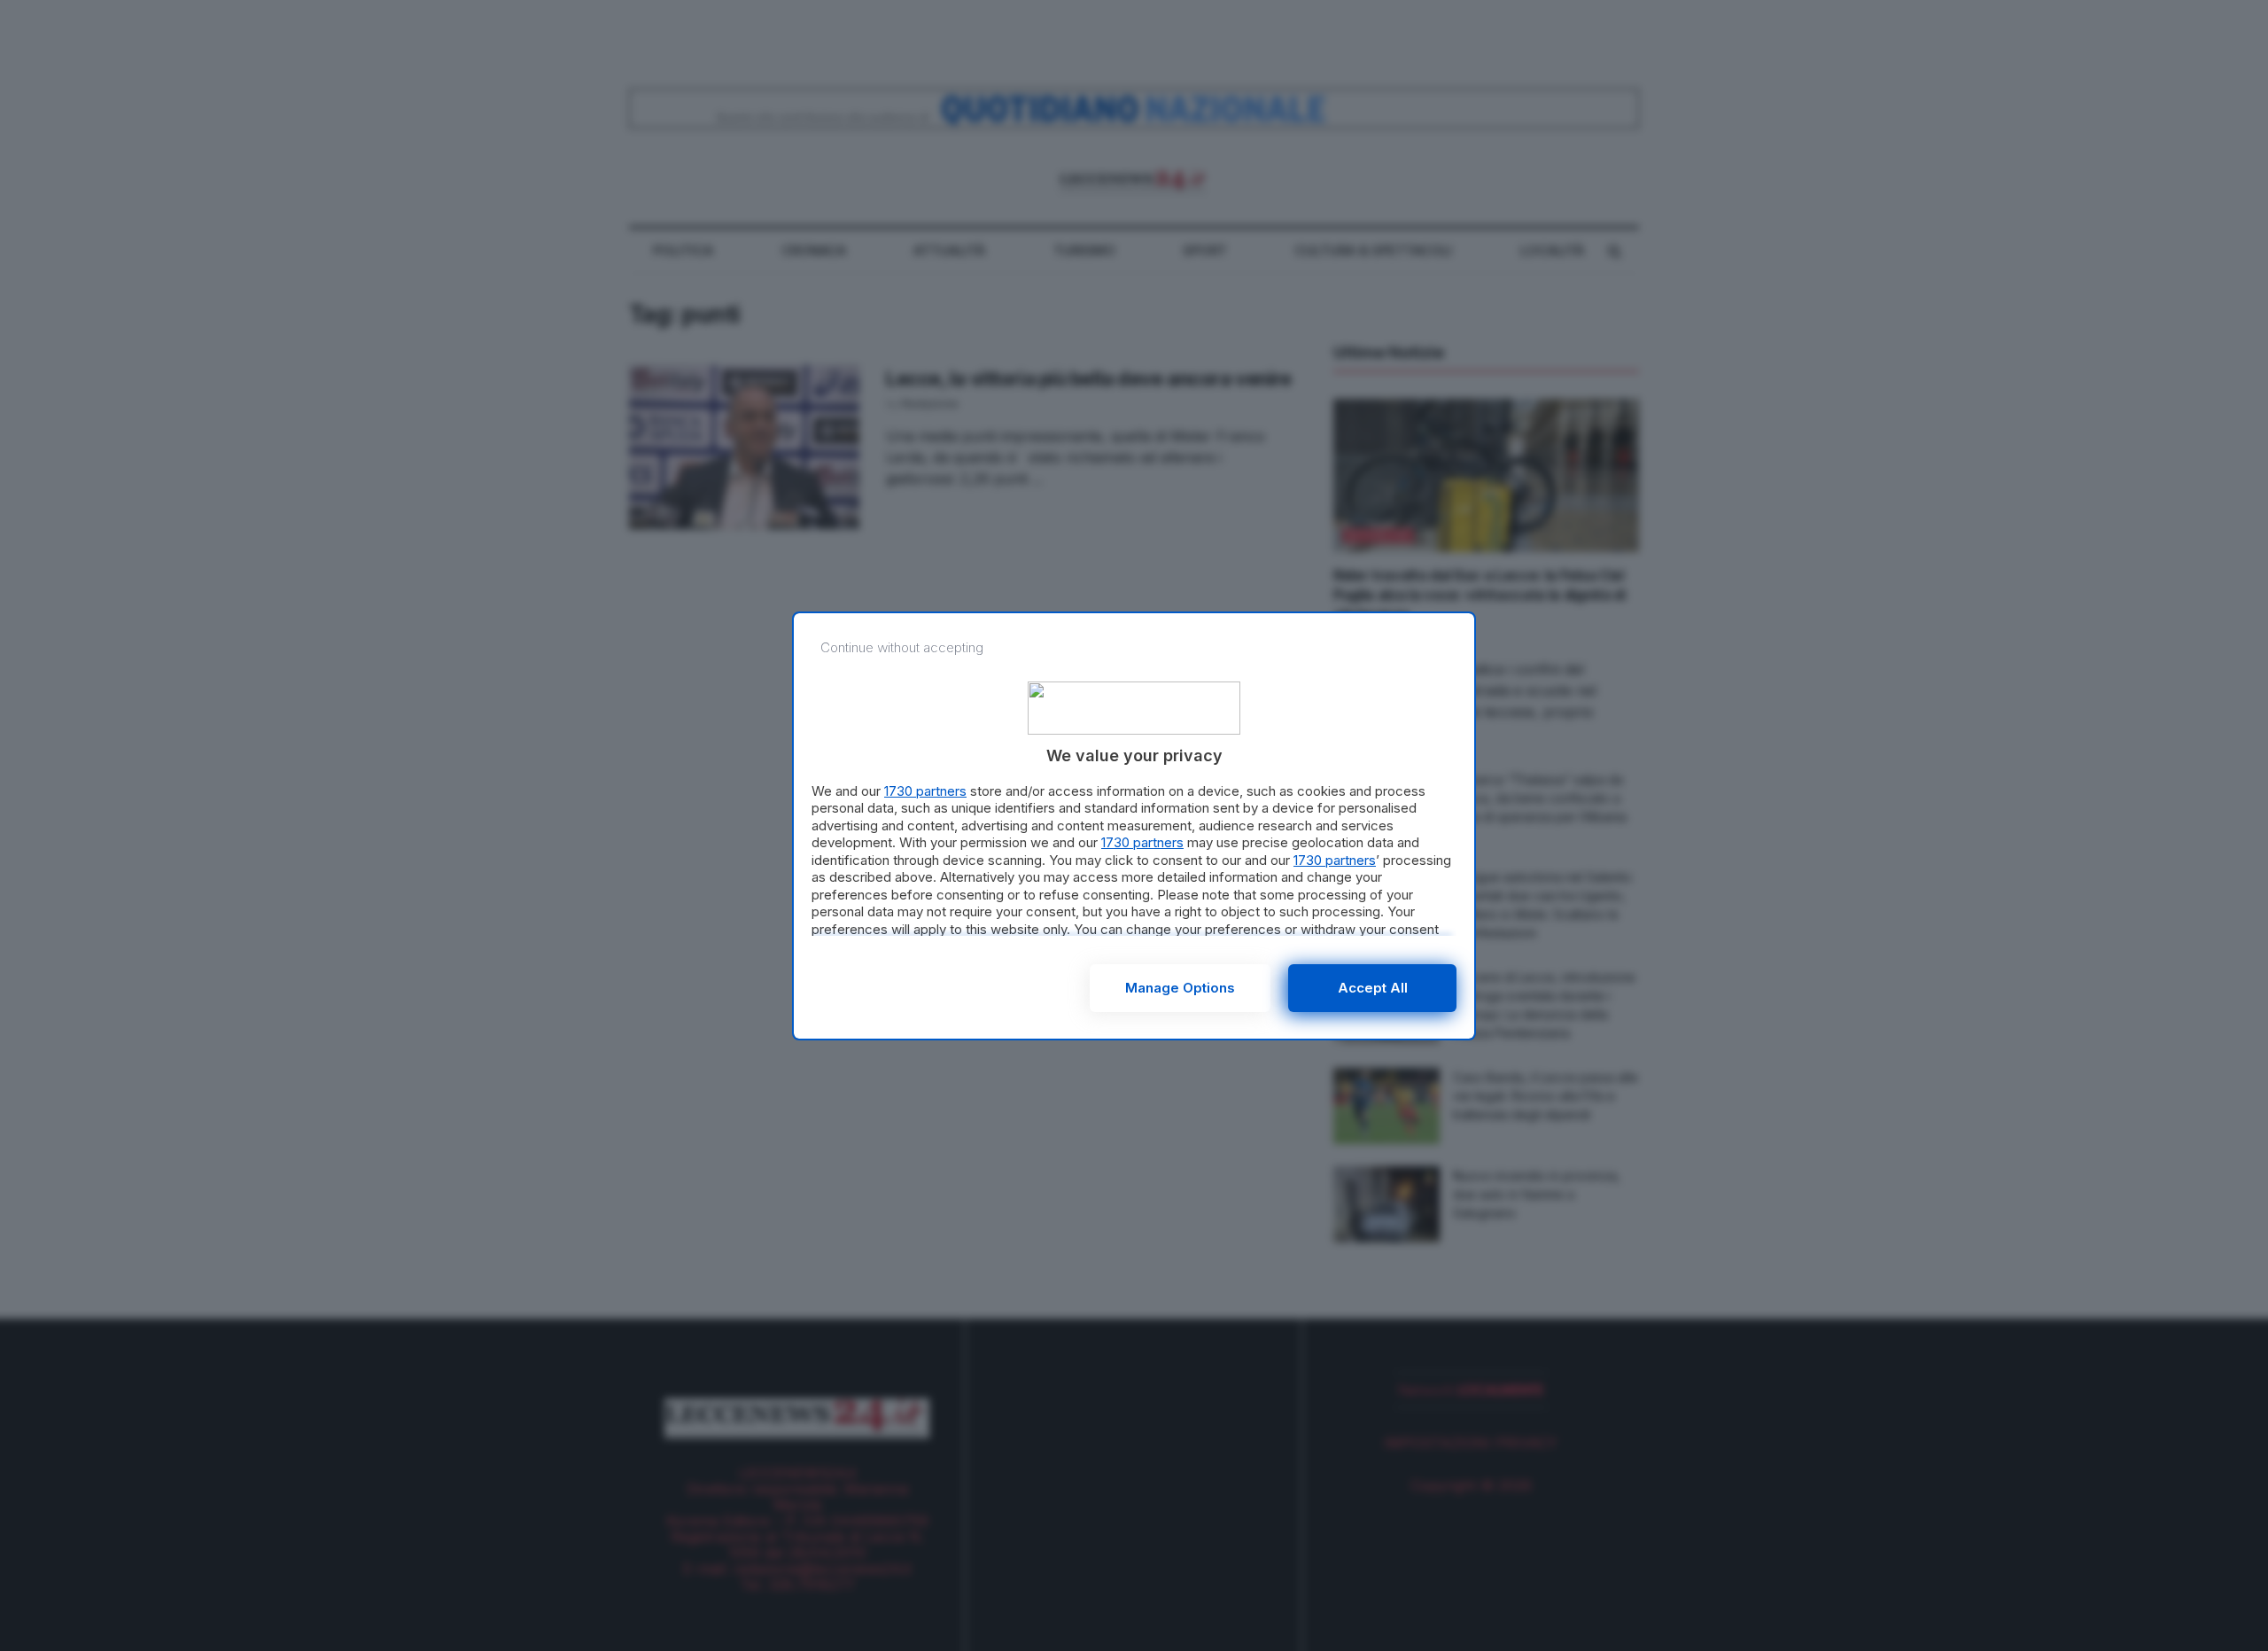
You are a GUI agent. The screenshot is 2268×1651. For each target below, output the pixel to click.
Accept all (1373, 988)
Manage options (1180, 988)
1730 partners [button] (925, 791)
